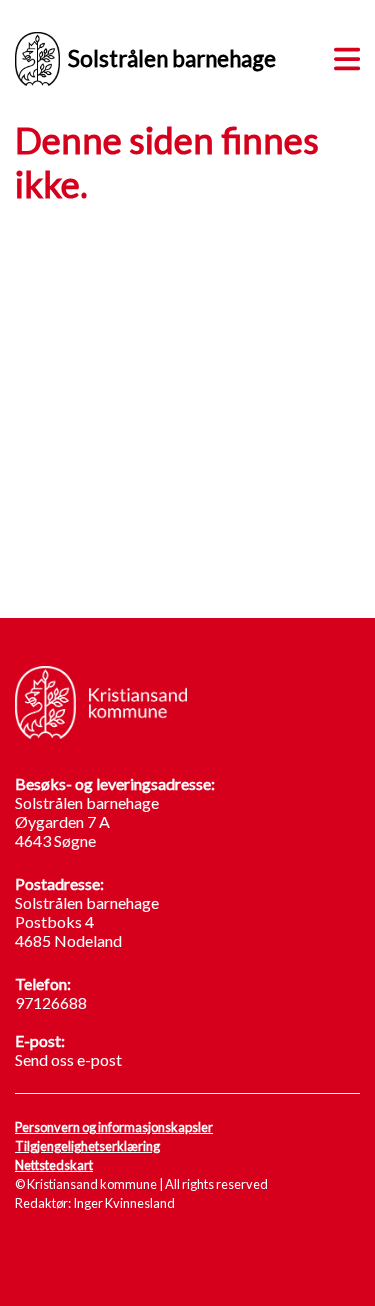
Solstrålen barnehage (172, 58)
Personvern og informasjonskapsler (114, 1127)
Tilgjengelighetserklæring (87, 1146)
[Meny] (343, 56)
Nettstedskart (54, 1165)
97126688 (51, 1002)
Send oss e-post (68, 1059)
